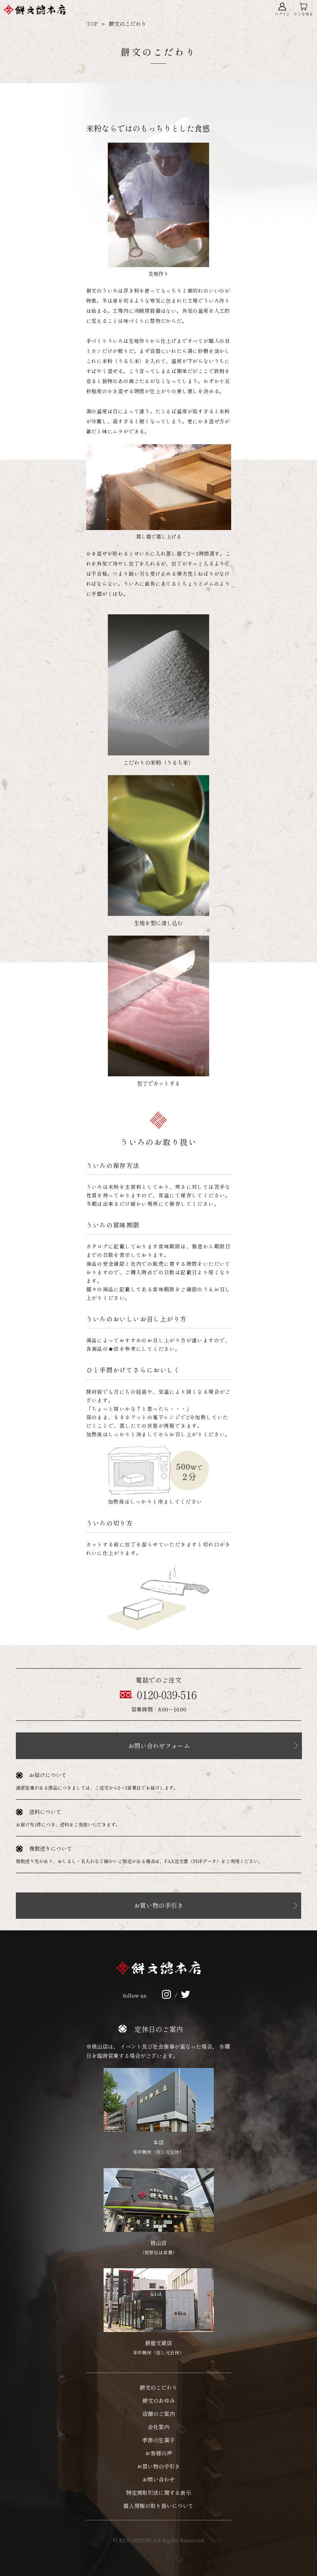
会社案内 (158, 2427)
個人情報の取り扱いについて (158, 2506)
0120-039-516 (167, 1695)
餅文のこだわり (158, 2387)
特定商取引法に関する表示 (158, 2492)
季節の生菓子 (158, 2440)
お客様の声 (158, 2453)
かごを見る (303, 14)
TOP (92, 24)
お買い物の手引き (158, 1905)
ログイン (282, 14)
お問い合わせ (158, 2479)
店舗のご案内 (158, 2414)
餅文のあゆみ (158, 2400)
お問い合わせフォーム (159, 1746)
